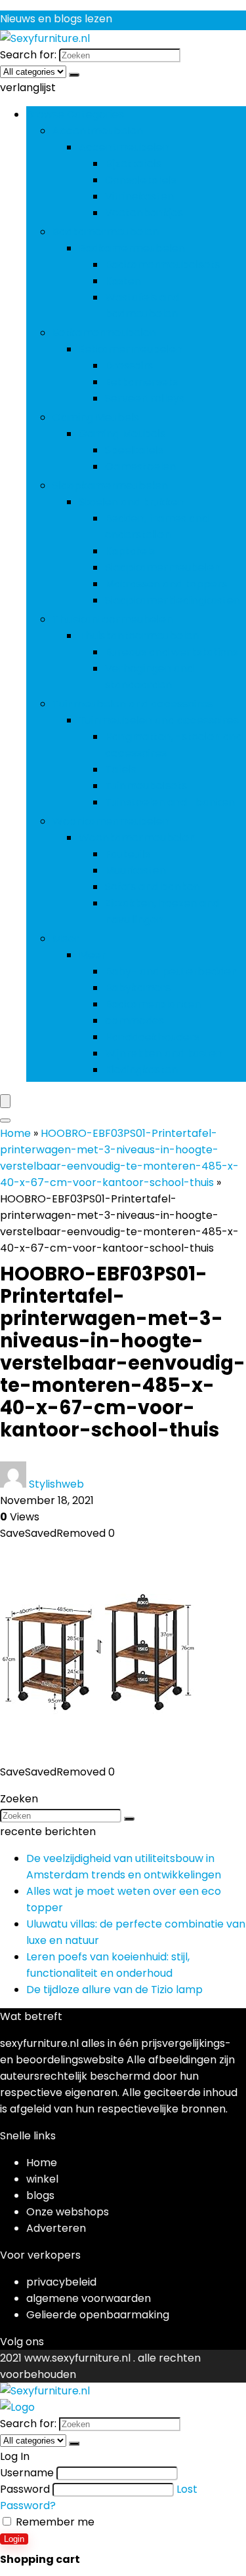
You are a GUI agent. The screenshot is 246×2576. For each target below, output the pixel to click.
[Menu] (5, 1101)
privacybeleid (61, 2282)
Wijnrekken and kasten (164, 1053)
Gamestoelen (140, 466)
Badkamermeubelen (106, 232)
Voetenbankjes (144, 213)
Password (25, 2489)
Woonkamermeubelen (111, 821)
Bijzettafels (133, 164)
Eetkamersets (141, 382)
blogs (40, 2195)
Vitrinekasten (139, 196)
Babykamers (138, 988)
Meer (66, 939)
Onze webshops (68, 2212)
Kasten (123, 281)
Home (15, 1133)
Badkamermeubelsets (162, 265)
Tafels (121, 769)
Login (14, 2539)
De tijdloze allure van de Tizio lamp (114, 1990)
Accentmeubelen (98, 131)
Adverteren (56, 2228)
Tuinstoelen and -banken (170, 802)
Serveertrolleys (145, 398)
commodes (134, 1020)
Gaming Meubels (96, 417)
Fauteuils (128, 854)
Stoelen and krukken (132, 502)
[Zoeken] (74, 75)
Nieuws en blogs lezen (56, 19)
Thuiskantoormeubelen (113, 619)
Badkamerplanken (153, 1004)
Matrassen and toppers (166, 584)
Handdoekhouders (152, 1037)
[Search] (5, 1120)
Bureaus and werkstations (172, 652)
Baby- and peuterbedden (171, 971)
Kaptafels (130, 551)
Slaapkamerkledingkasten (173, 600)
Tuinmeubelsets (146, 786)
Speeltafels (134, 450)
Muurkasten (135, 870)
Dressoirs (129, 366)
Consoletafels (141, 180)
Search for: (28, 55)
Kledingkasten (141, 1070)
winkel (42, 2179)
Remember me (54, 2522)
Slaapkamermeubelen (110, 485)
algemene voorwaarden (89, 2298)
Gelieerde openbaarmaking (98, 2315)
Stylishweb (56, 1484)
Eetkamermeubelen (104, 333)
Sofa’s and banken (153, 887)
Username (27, 2473)
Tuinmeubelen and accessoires (133, 704)
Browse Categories (75, 114)
